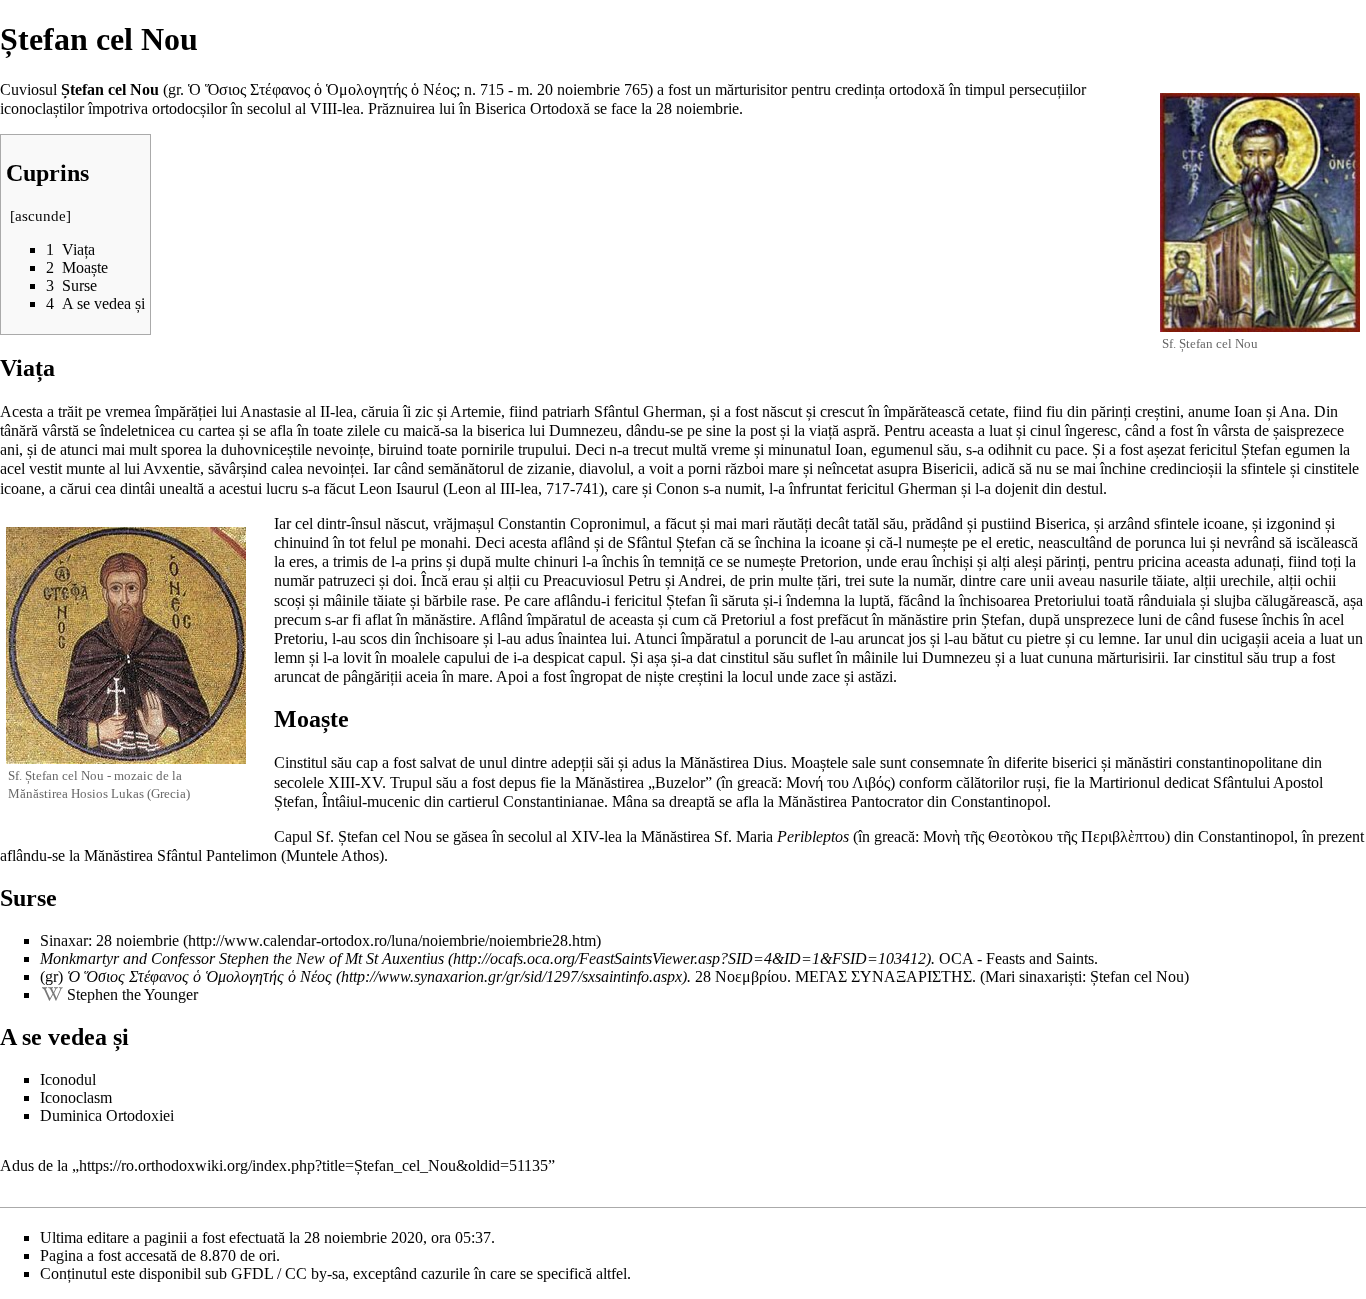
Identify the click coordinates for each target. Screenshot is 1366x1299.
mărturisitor (751, 89)
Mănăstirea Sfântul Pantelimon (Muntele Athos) (234, 855)
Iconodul (68, 1079)
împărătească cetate (944, 411)
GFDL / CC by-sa (288, 1273)
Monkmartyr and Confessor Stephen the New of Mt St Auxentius (242, 958)
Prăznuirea (401, 108)
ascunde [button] (40, 216)
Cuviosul (28, 89)
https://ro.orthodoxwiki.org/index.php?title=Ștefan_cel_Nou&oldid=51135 (313, 1165)
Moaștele (819, 762)
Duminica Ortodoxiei (107, 1115)
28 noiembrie (697, 108)
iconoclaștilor (42, 108)
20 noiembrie (578, 89)
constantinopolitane (1237, 762)
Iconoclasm (76, 1097)
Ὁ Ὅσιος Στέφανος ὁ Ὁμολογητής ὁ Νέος (199, 976)
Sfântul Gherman (648, 411)
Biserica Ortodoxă (532, 108)
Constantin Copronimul (572, 523)
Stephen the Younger (132, 994)
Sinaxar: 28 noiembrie (109, 940)
